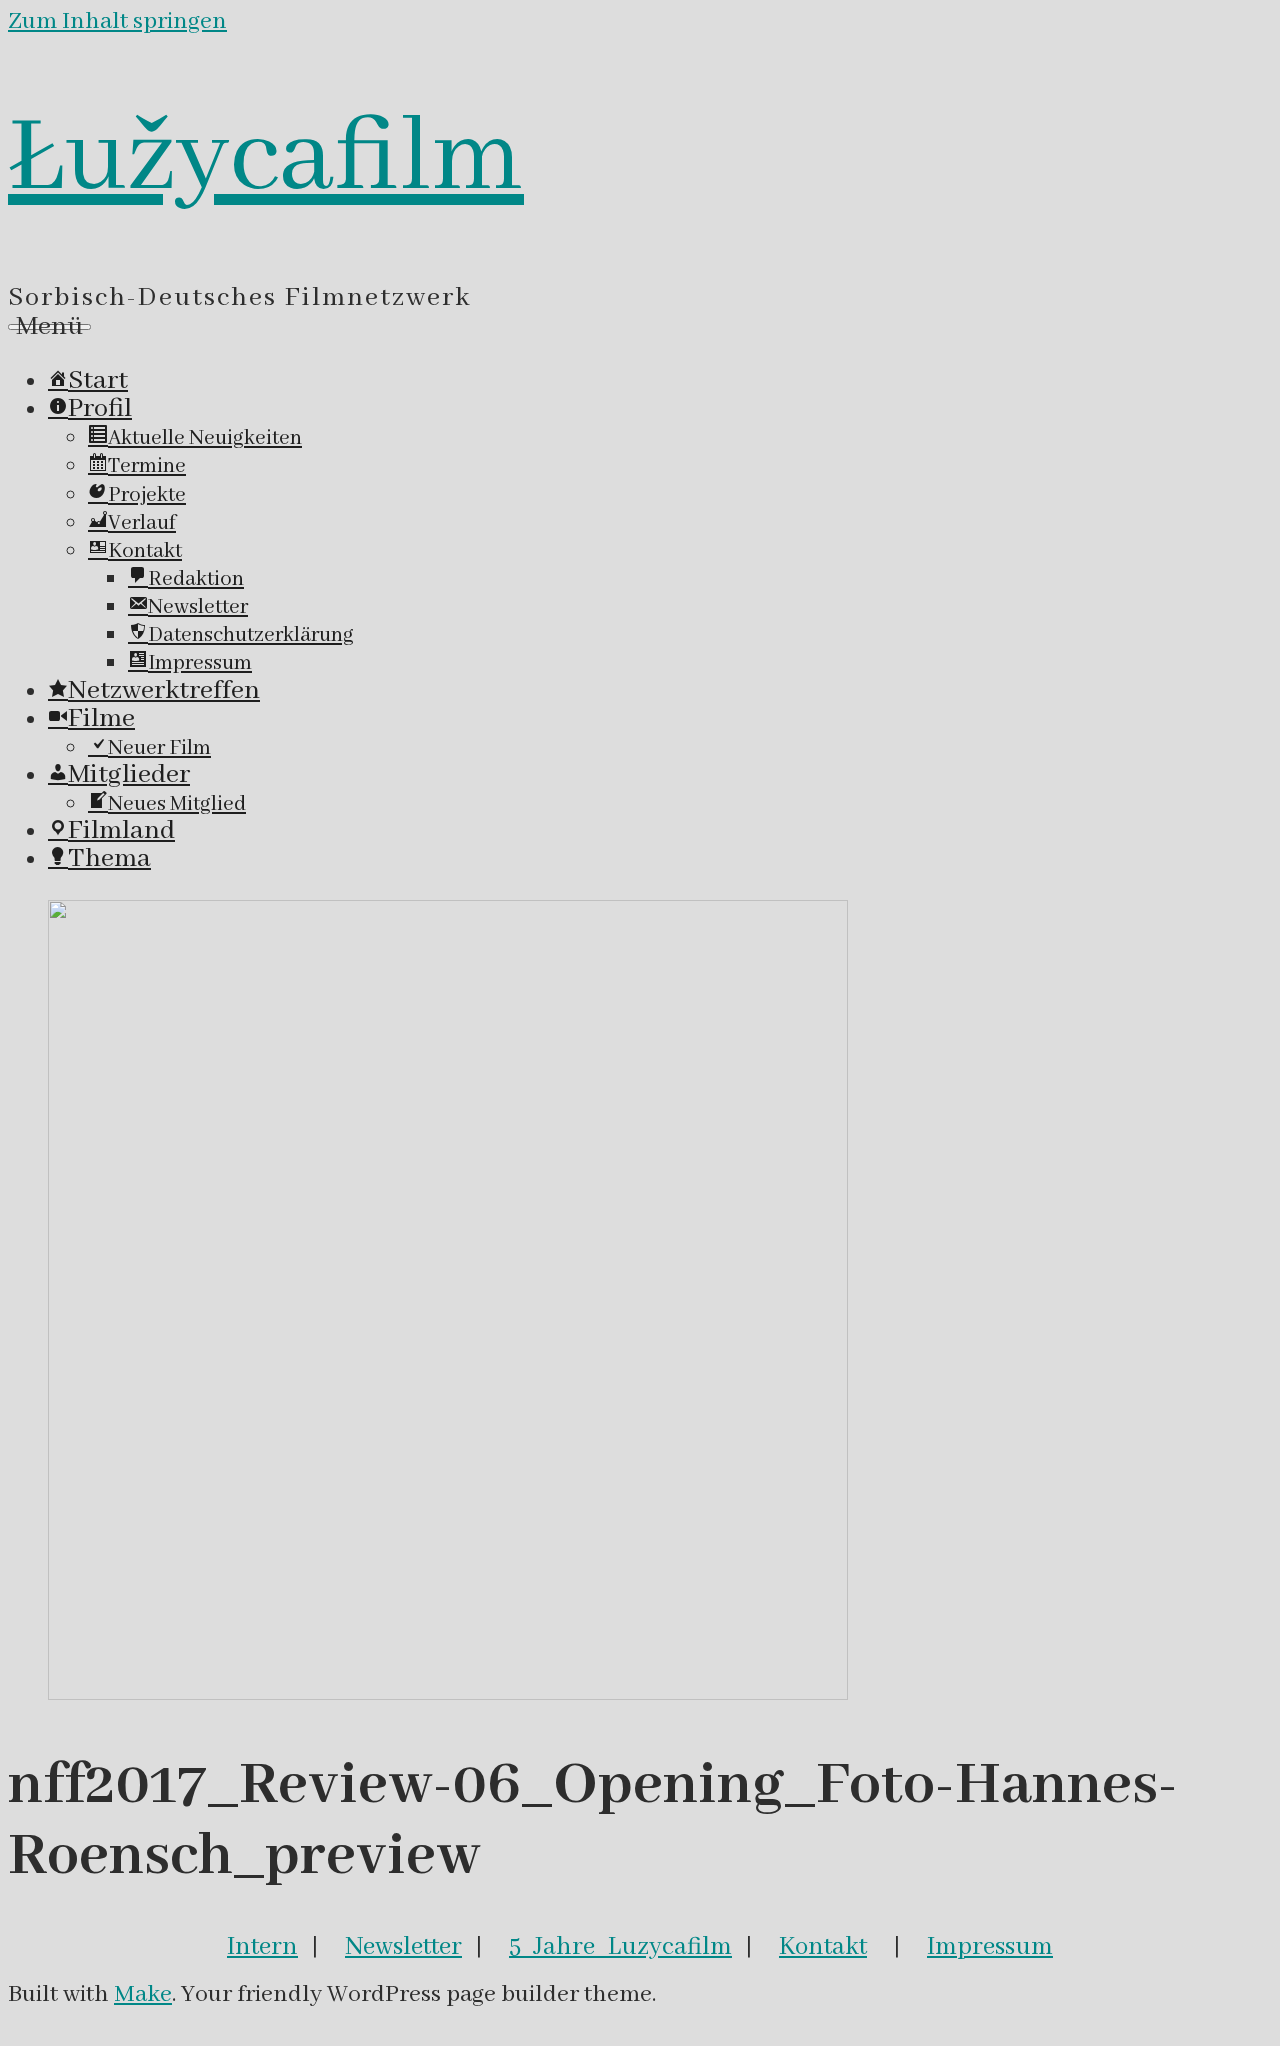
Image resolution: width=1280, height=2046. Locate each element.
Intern (262, 1947)
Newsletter (403, 1947)
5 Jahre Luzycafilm (620, 1947)
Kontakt (823, 1947)
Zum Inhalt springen (117, 21)
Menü (49, 327)
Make (143, 1994)
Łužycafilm (266, 159)
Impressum (990, 1947)
